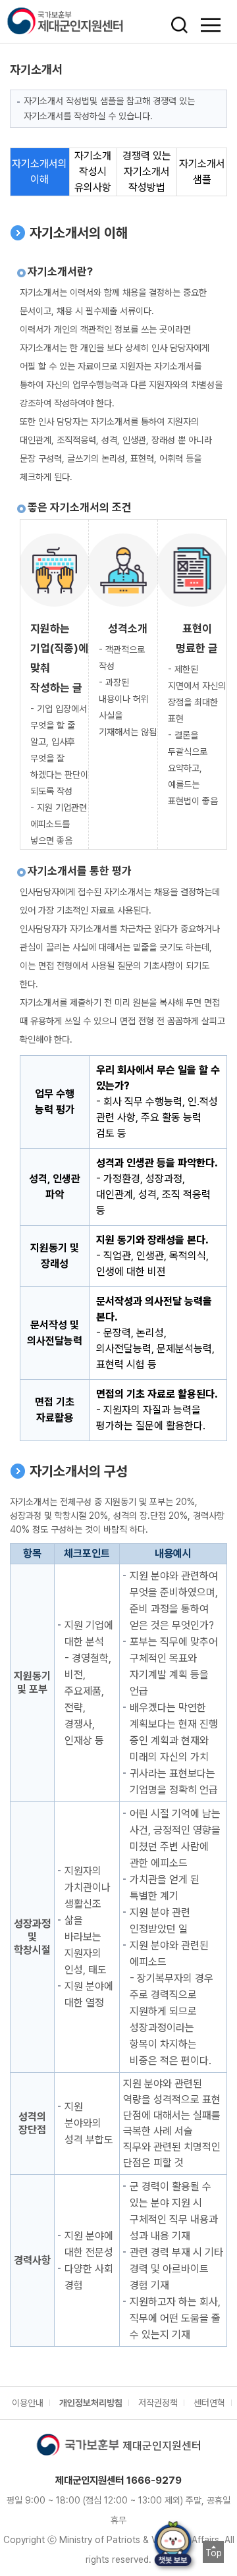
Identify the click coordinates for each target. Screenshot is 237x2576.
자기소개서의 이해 (39, 172)
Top (214, 2553)
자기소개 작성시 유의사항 (93, 172)
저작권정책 (158, 2403)
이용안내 (28, 2403)
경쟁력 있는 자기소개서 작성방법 (147, 172)
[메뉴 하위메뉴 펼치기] (211, 25)
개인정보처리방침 (91, 2403)
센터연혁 (209, 2403)
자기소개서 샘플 (202, 172)
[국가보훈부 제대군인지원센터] (81, 21)
